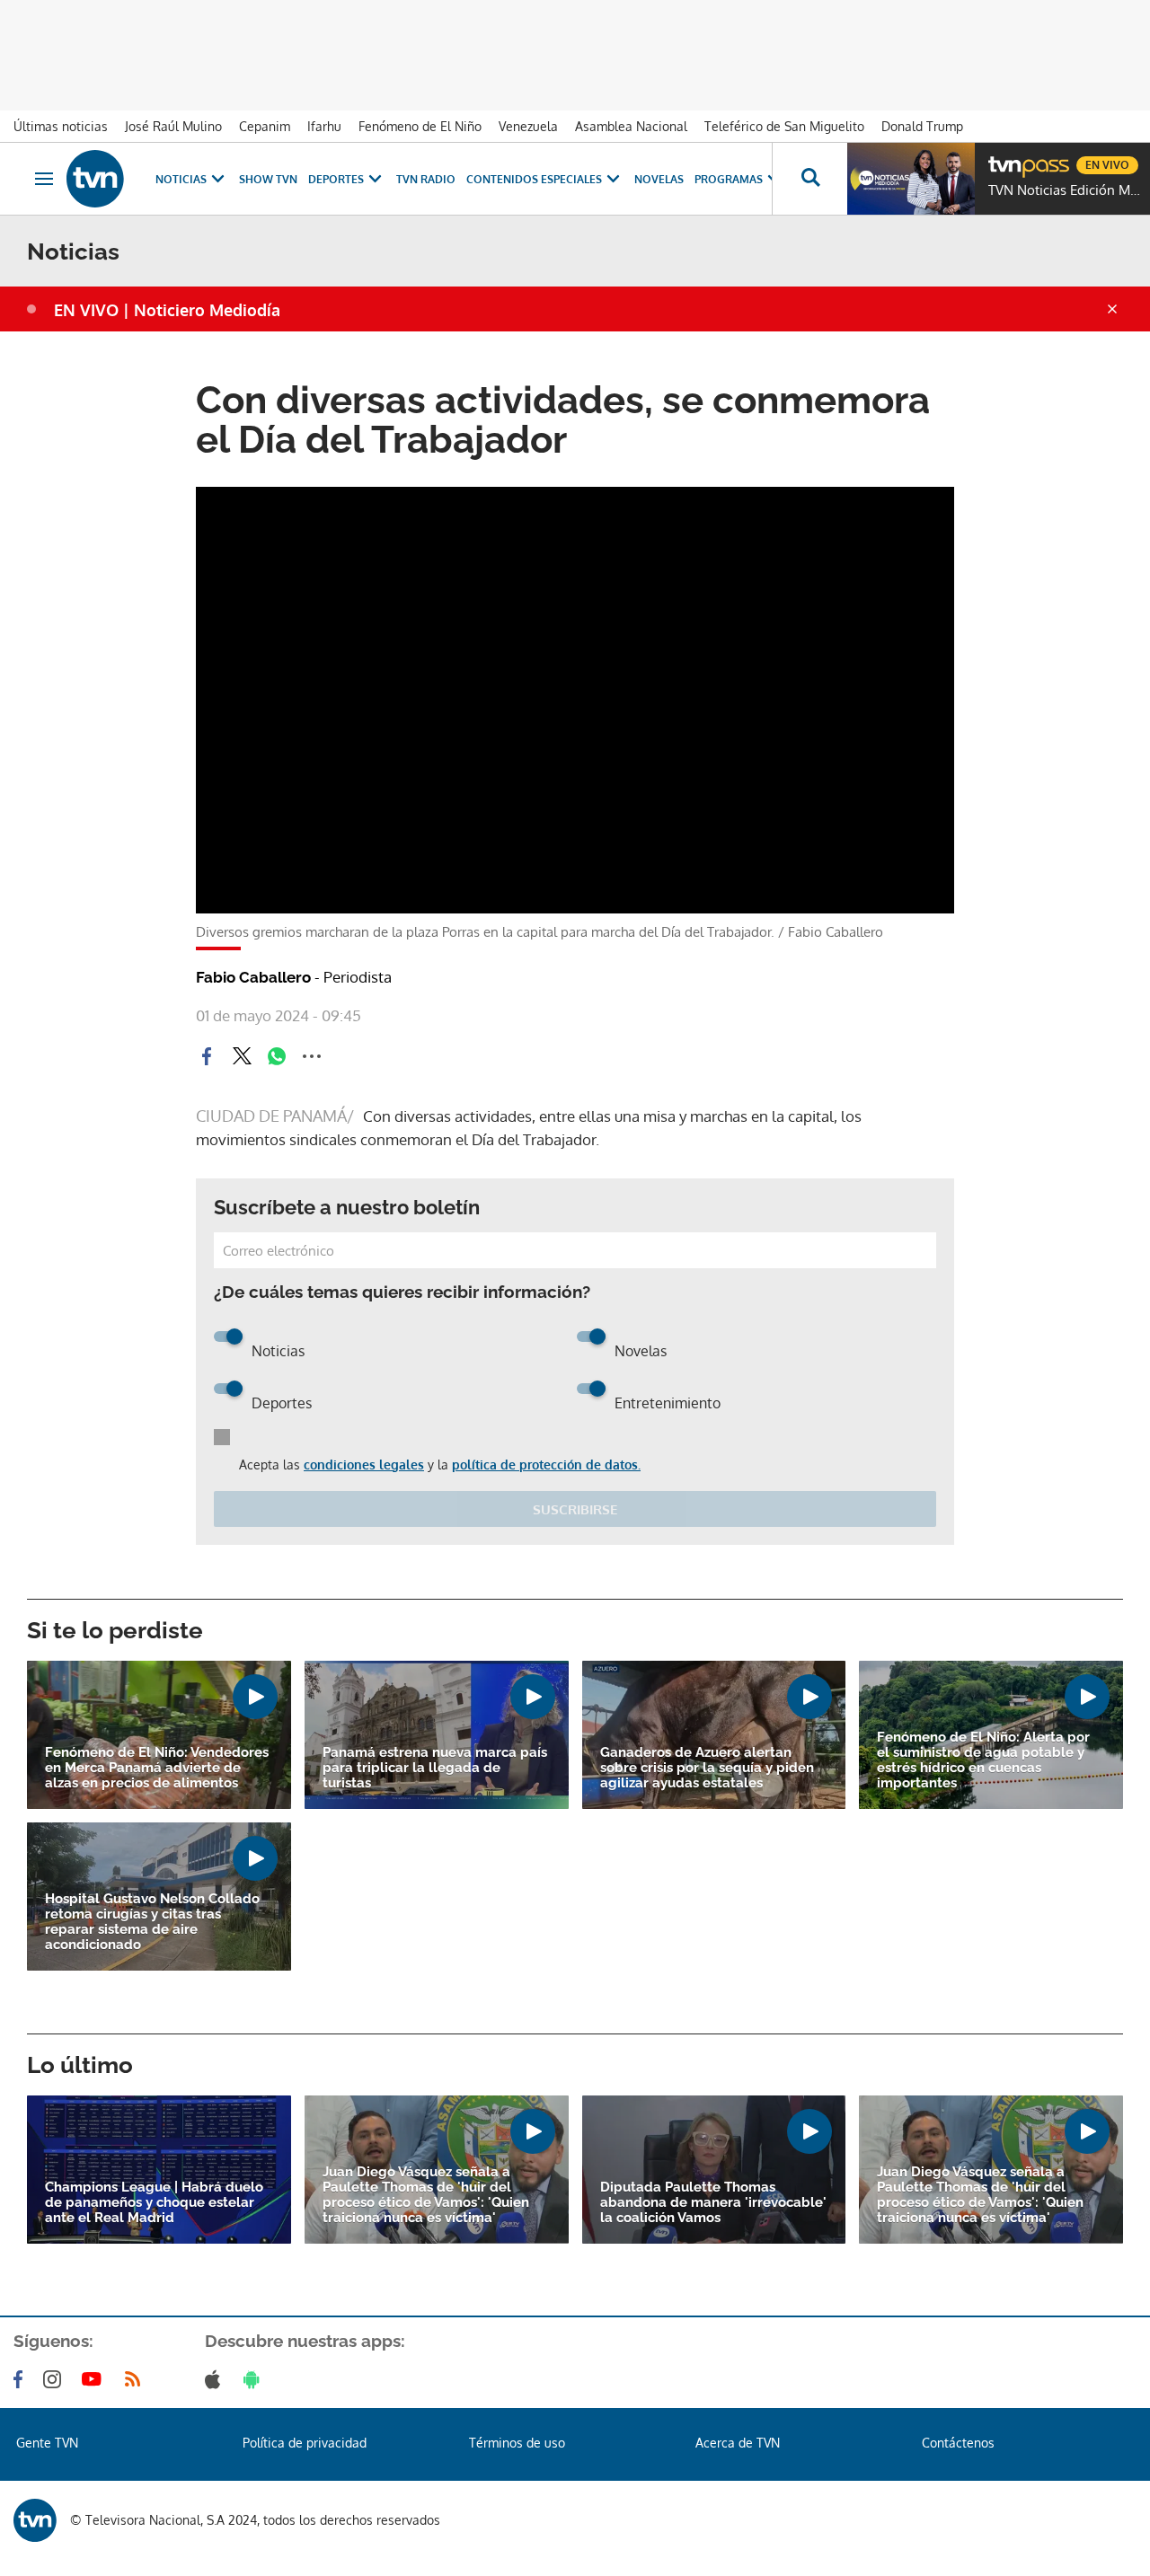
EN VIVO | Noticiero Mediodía (167, 310)
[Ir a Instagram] (56, 2379)
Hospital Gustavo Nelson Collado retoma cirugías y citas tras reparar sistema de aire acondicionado (152, 1922)
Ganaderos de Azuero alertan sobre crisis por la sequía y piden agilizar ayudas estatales (707, 1768)
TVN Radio (426, 179)
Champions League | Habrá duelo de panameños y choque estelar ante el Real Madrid (154, 2203)
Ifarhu (324, 126)
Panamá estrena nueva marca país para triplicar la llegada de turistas (435, 1768)
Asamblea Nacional (631, 126)
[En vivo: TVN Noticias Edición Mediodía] (911, 179)
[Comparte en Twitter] (242, 1056)
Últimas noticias (61, 126)
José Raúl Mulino (173, 126)
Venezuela (528, 126)
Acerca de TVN (738, 2443)
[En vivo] (1004, 158)
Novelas (659, 179)
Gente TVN (47, 2443)
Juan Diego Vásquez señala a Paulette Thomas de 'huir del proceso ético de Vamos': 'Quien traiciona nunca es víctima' (426, 2195)
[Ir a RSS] (137, 2379)
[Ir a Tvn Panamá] (95, 179)
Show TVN (268, 179)
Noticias (181, 179)
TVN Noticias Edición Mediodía (1065, 190)
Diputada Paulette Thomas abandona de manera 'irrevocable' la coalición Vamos (713, 2203)
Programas (729, 179)
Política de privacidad (305, 2443)
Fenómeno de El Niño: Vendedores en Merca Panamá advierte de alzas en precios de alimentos (157, 1768)
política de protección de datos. (546, 1464)
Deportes (336, 179)
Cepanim (265, 126)
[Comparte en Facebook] (207, 1056)
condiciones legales (364, 1464)
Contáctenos (958, 2443)
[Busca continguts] (809, 179)
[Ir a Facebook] (22, 2379)
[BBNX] (35, 2520)
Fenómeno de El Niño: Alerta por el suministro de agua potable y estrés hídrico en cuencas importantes (983, 1760)
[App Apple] (216, 2379)
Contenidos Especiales (534, 179)
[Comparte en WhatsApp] (277, 1056)
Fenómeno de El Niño (420, 126)
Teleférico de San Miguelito (784, 126)
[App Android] (255, 2379)
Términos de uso (517, 2443)
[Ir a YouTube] (95, 2379)
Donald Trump (922, 126)
